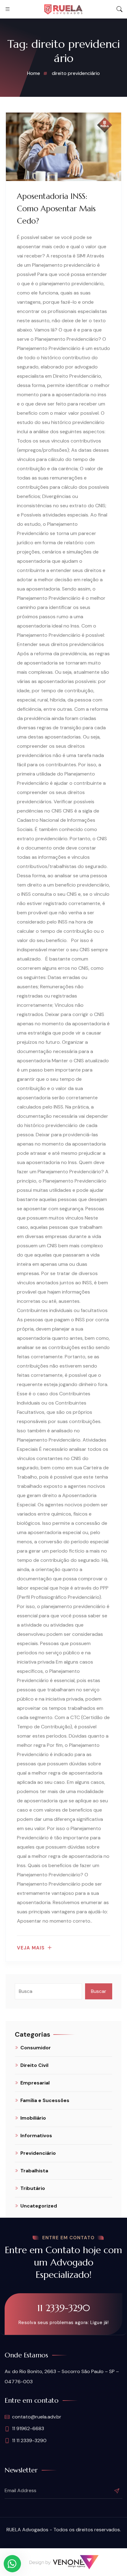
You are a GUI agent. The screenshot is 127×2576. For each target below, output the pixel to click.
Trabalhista (34, 2171)
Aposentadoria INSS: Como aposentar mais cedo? (56, 209)
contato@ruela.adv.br (37, 2417)
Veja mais (31, 1948)
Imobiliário (33, 2118)
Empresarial (35, 2083)
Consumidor (36, 2048)
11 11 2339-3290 (29, 2440)
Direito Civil (34, 2065)
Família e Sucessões (45, 2100)
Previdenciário (38, 2153)
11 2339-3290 (64, 2308)
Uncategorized (39, 2206)
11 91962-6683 (28, 2428)
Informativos (36, 2136)
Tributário (33, 2188)
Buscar (99, 1991)
